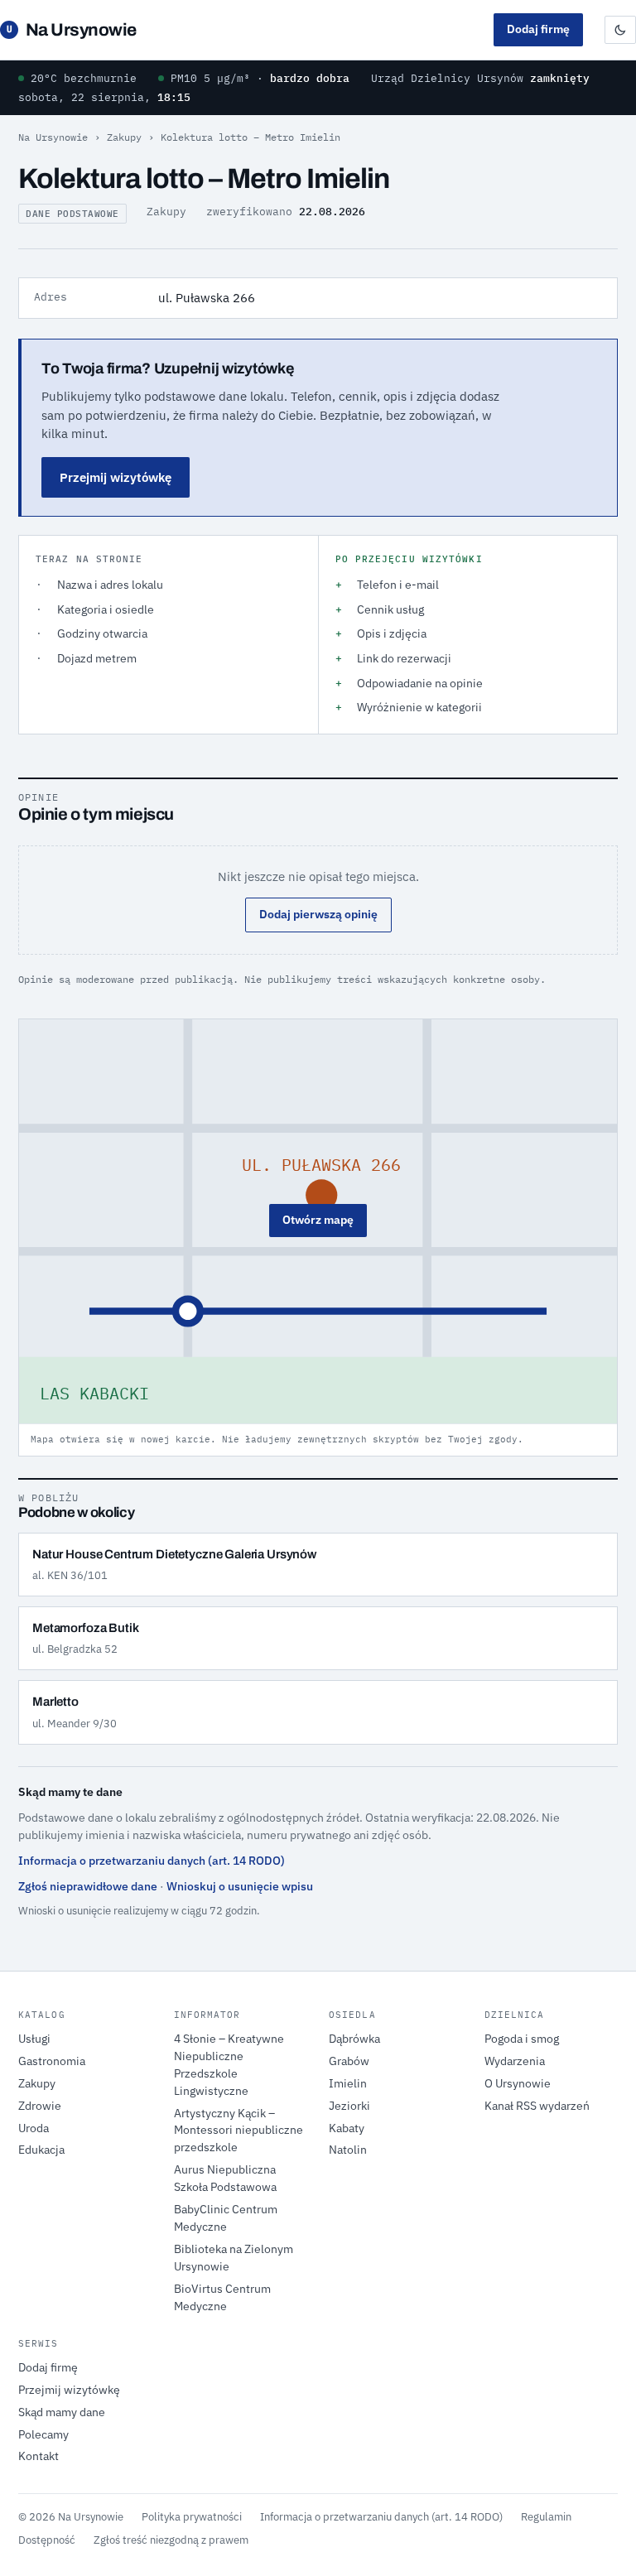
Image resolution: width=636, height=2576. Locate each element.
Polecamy (43, 2434)
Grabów (349, 2061)
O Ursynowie (518, 2083)
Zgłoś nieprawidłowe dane (88, 1886)
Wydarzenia (515, 2061)
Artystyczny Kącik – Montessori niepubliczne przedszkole (238, 2131)
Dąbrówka (354, 2039)
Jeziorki (349, 2106)
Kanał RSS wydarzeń (537, 2106)
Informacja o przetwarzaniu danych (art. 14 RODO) (152, 1861)
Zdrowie (40, 2106)
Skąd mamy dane (62, 2412)
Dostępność (47, 2540)
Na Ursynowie (72, 30)
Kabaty (347, 2128)
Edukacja (41, 2150)
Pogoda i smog (522, 2039)
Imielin (348, 2083)
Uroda (34, 2128)
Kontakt (39, 2456)
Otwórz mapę (318, 1220)
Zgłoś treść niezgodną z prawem (171, 2540)
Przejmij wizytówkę (116, 477)
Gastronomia (52, 2061)
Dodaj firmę (538, 29)
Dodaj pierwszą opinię (318, 914)
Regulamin (546, 2516)
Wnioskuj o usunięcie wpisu (240, 1886)
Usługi (34, 2039)
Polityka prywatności (192, 2516)
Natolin (348, 2150)
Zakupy (124, 137)
